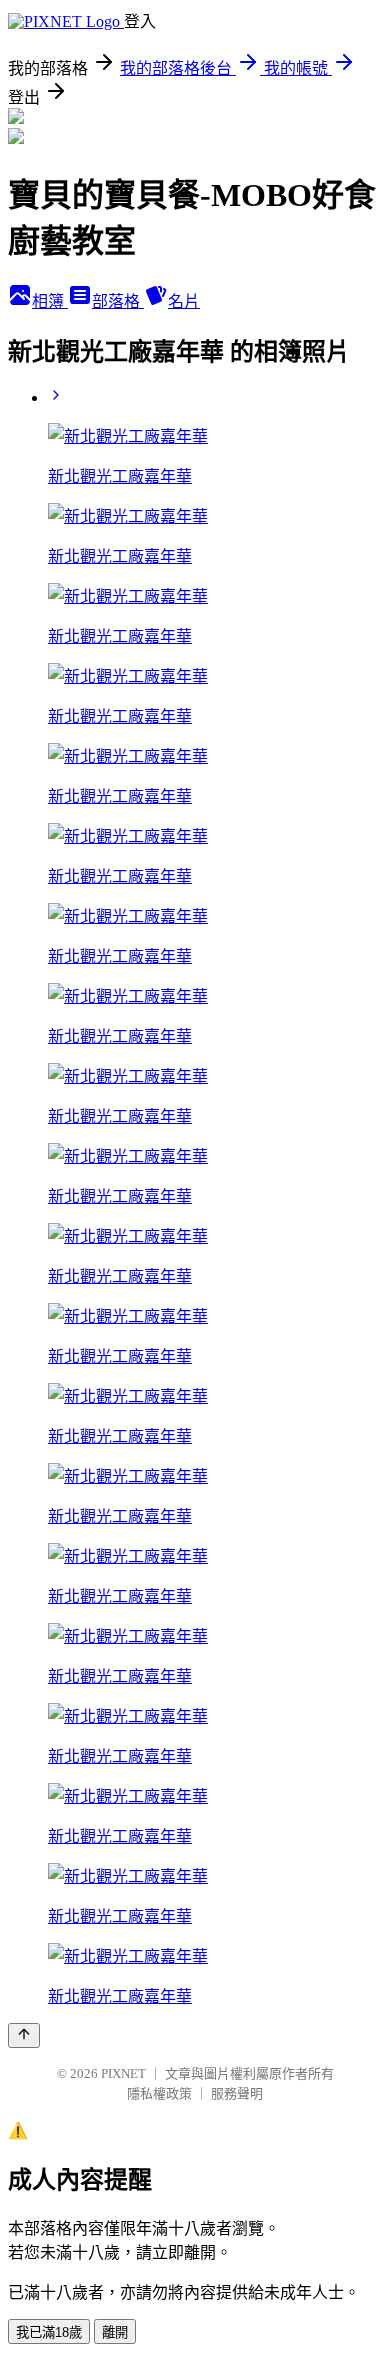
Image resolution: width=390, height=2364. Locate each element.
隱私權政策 (159, 2093)
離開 (115, 2332)
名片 (184, 301)
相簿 (50, 301)
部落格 (118, 301)
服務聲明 (237, 2093)
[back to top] (24, 2035)
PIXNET (123, 2073)
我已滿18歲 (49, 2332)
